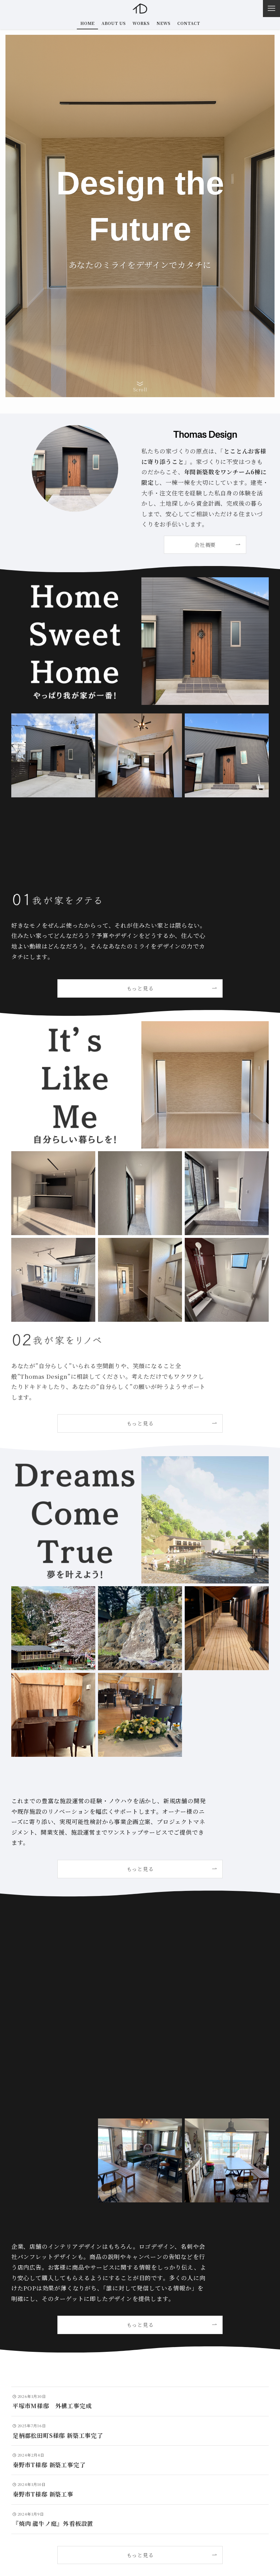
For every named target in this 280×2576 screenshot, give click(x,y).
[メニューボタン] (271, 9)
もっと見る (140, 2555)
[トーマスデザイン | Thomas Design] (140, 9)
